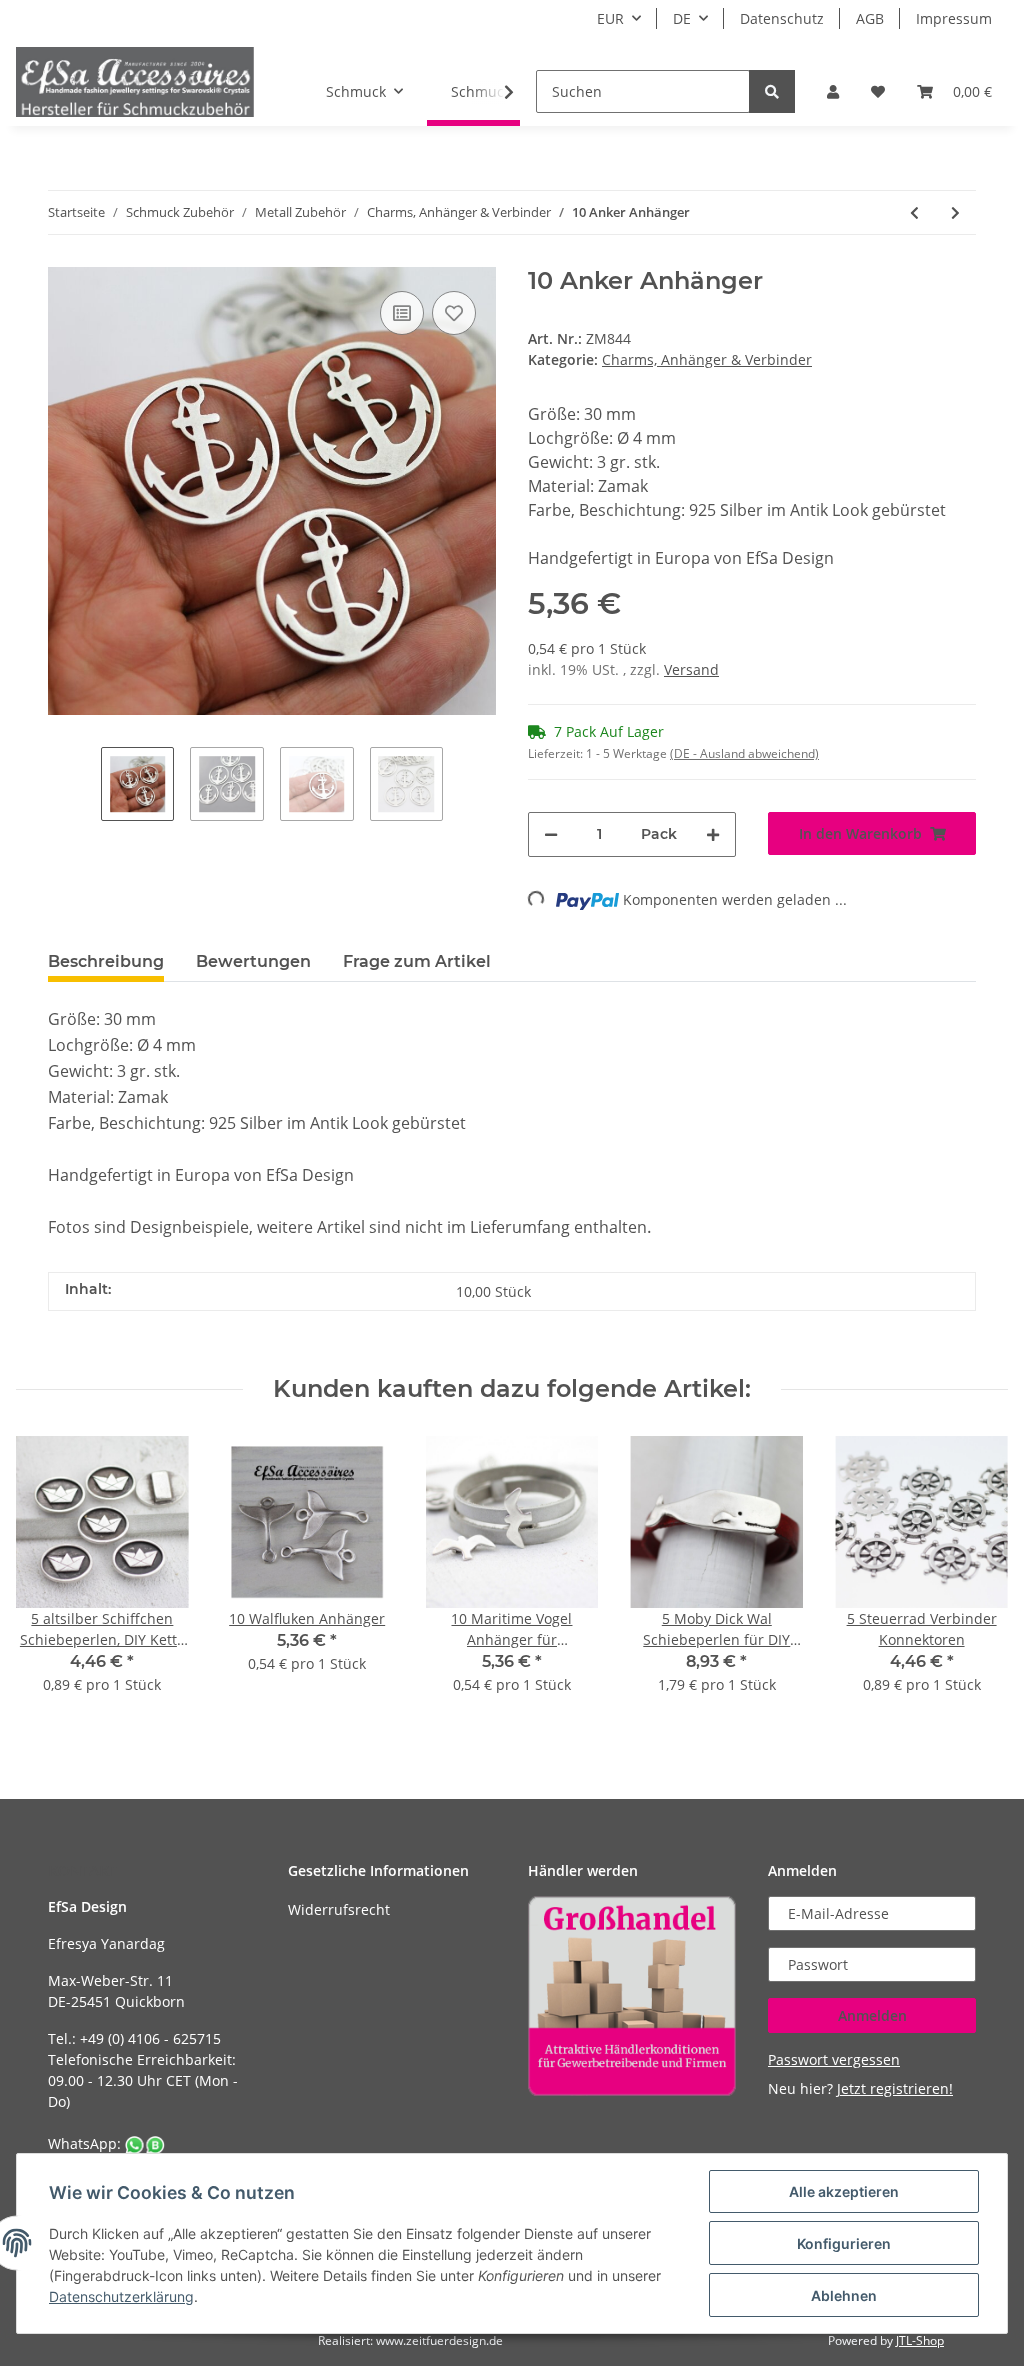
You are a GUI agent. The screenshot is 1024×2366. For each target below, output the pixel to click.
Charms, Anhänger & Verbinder (707, 359)
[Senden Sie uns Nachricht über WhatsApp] (145, 2143)
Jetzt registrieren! (895, 2088)
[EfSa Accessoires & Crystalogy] (135, 81)
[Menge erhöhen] (713, 834)
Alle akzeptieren (844, 2191)
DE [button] (682, 18)
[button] (833, 91)
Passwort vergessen (834, 2059)
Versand (691, 669)
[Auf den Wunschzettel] (454, 313)
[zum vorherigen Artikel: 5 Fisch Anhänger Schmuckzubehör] (914, 212)
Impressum (954, 18)
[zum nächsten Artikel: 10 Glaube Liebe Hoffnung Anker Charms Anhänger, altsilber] (955, 212)
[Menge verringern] (551, 834)
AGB (870, 18)
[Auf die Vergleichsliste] (402, 313)
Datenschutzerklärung (121, 2296)
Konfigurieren (844, 2243)
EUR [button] (610, 18)
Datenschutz (782, 18)
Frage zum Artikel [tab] (417, 961)
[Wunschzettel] (878, 91)
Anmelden (872, 2015)
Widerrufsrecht (339, 1909)
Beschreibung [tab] (106, 961)
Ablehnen (844, 2295)
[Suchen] (772, 91)
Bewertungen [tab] (253, 961)
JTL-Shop (920, 2340)
